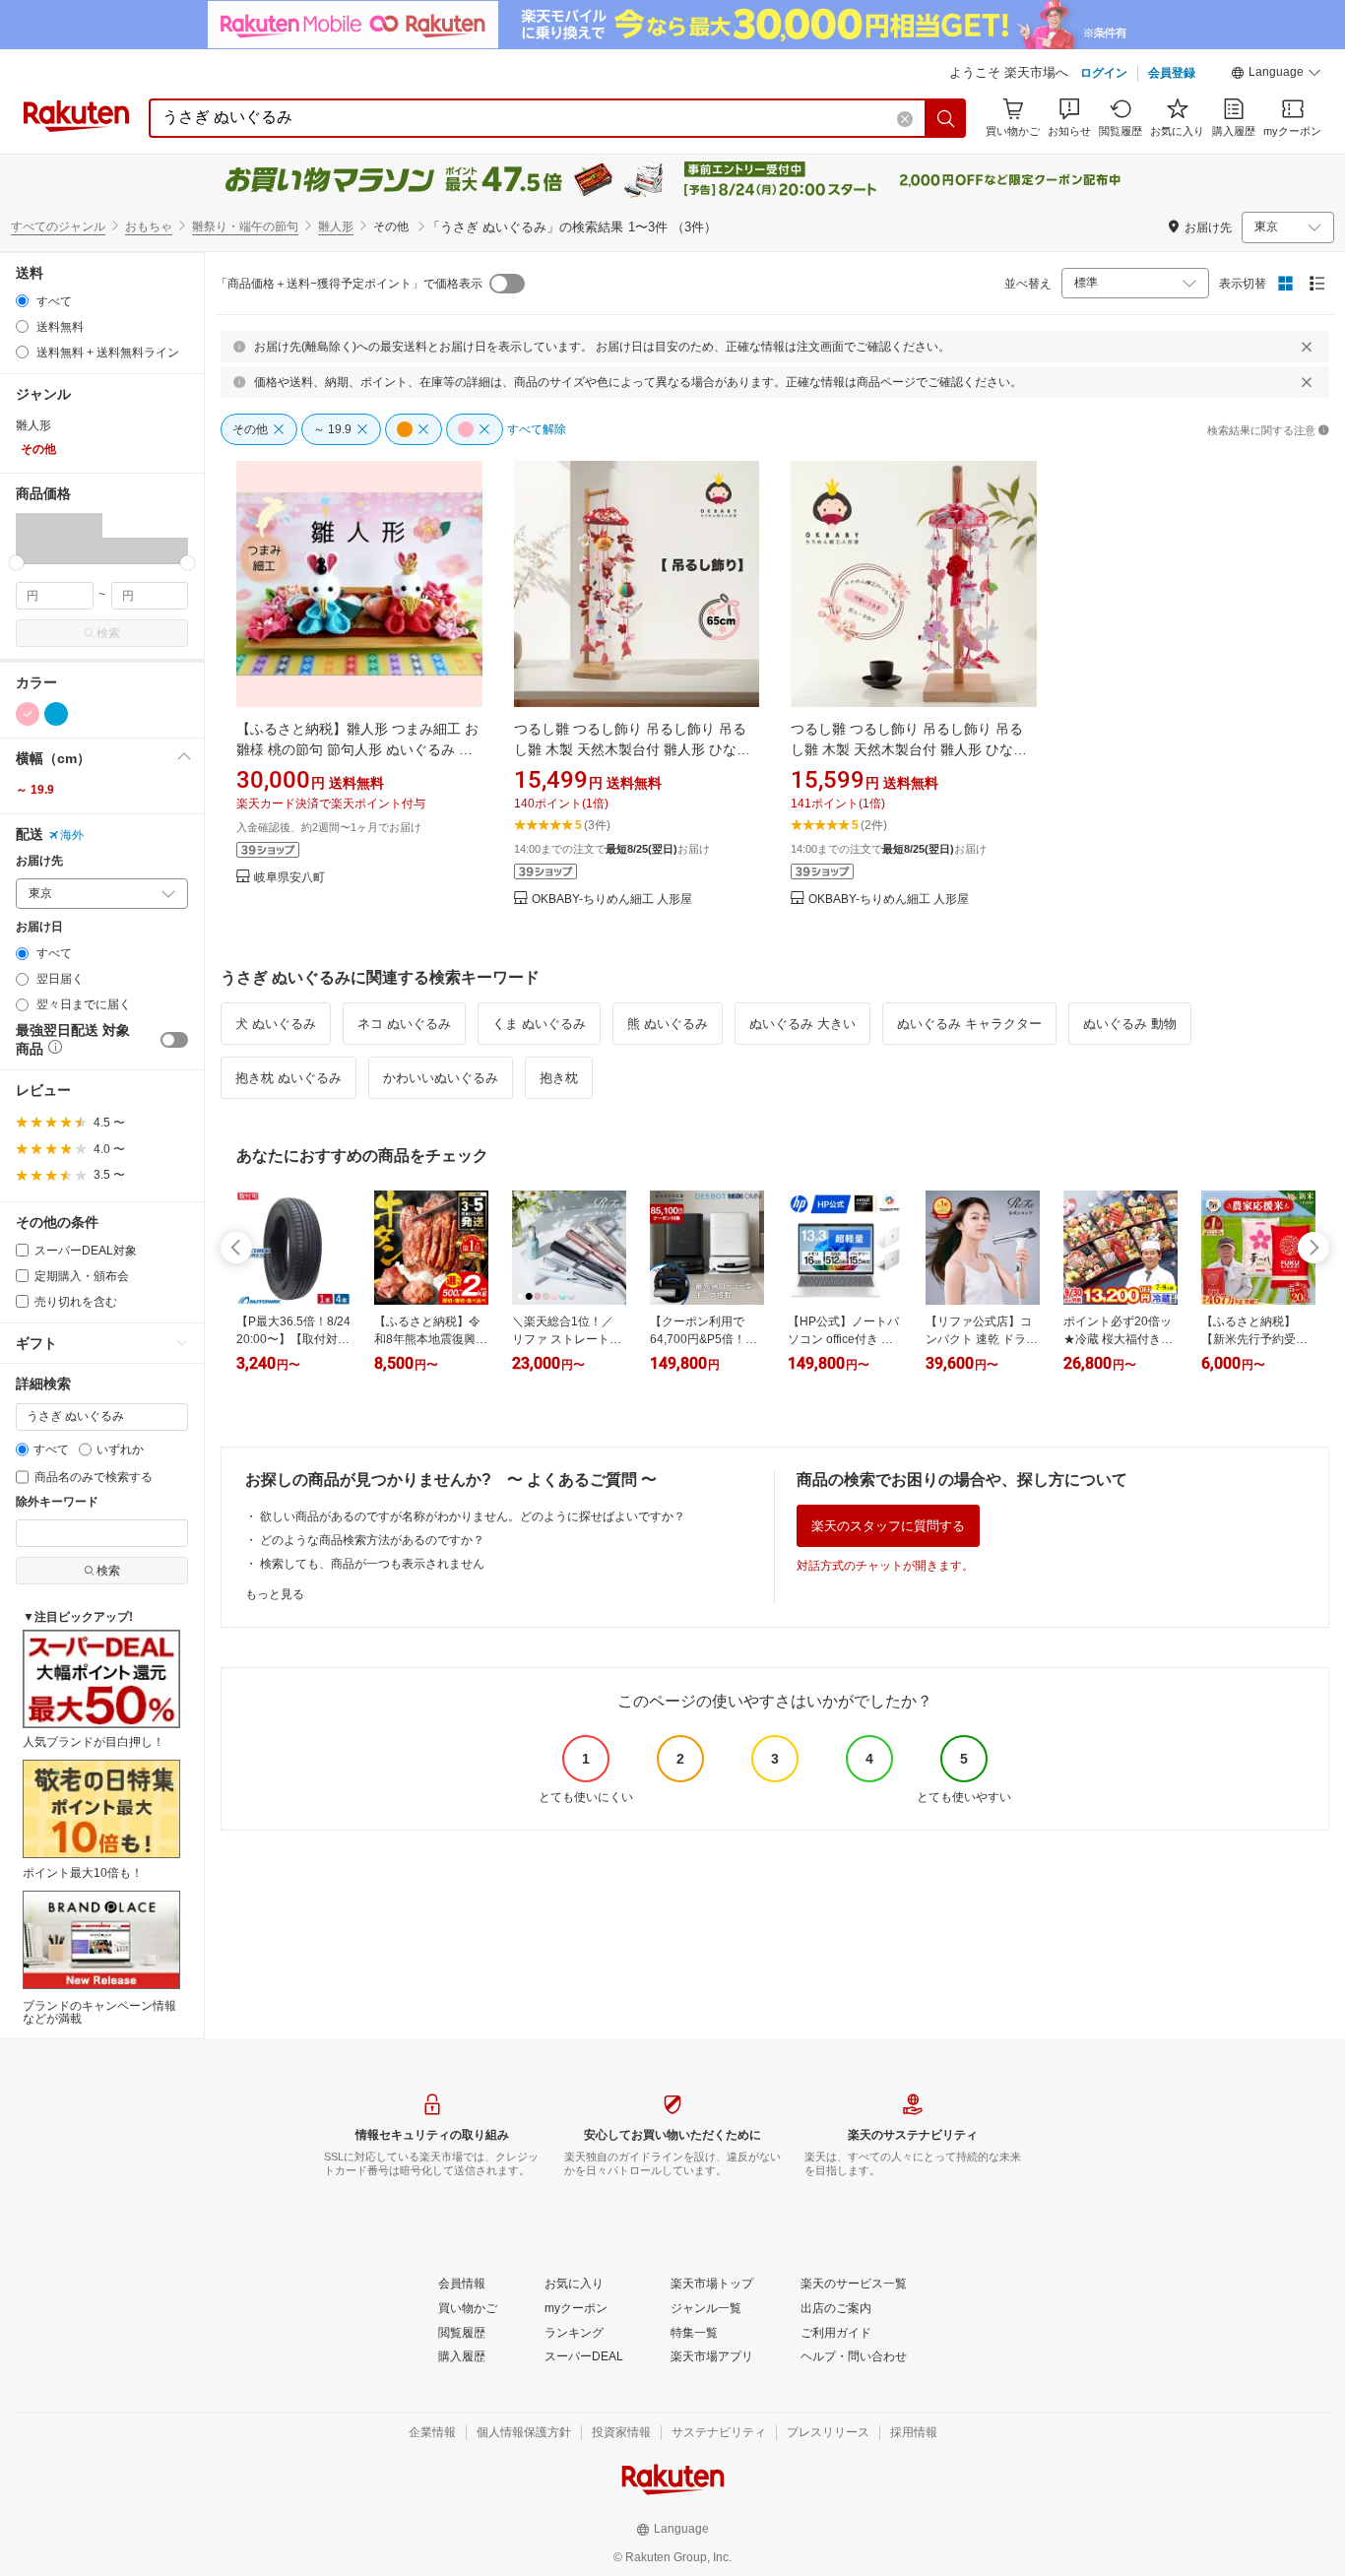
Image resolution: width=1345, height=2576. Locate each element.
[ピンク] (28, 714)
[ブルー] (56, 714)
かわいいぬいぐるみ (441, 1078)
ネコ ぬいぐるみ (404, 1024)
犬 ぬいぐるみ (276, 1024)
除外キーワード (57, 1502)
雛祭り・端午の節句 (245, 226)
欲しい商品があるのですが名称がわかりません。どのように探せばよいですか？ (473, 1516)
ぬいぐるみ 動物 (1130, 1024)
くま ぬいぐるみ (539, 1024)
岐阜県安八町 (289, 878)
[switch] (174, 1040)
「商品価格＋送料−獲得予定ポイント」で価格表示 (349, 284)
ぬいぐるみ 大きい (802, 1024)
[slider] (16, 563)
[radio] (22, 301)
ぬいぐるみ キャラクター (969, 1024)
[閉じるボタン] (1307, 347)
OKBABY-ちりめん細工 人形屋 (612, 900)
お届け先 (39, 861)
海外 (72, 835)
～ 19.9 (35, 790)
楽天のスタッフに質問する (888, 1526)
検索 (108, 633)
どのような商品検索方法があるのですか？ (372, 1540)
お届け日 (39, 927)
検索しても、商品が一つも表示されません (372, 1564)
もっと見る (275, 1594)
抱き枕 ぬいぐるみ (288, 1078)
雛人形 (336, 226)
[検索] (946, 118)
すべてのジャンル (58, 226)
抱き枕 (559, 1078)
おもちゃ (149, 226)
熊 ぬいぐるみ (668, 1024)
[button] (1276, 75)
